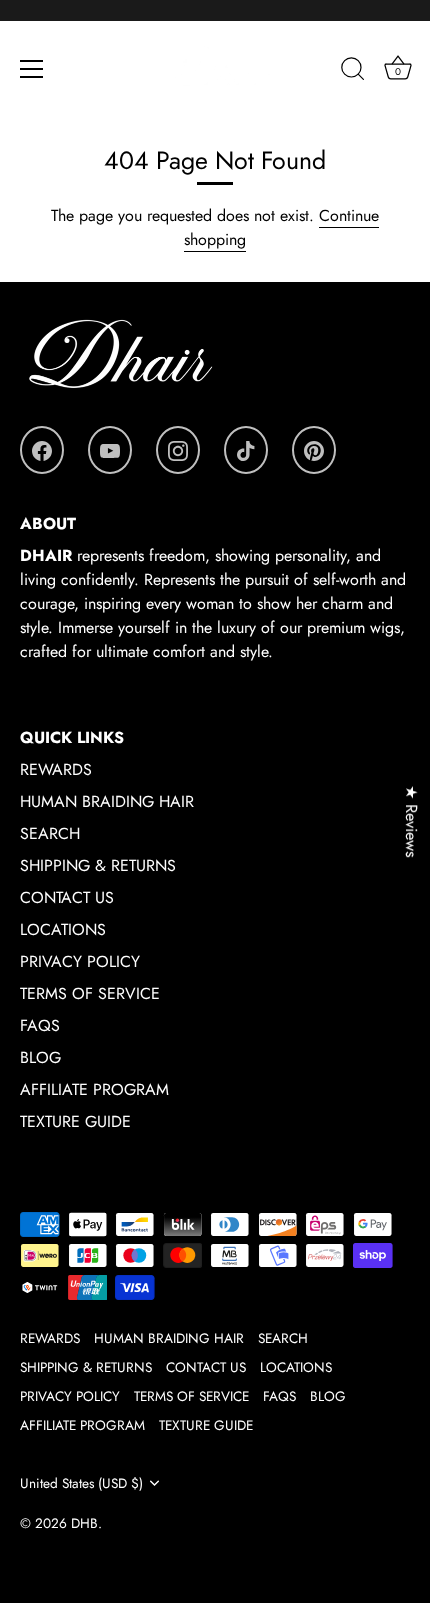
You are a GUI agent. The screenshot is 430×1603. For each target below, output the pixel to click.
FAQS (40, 1025)
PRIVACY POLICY (80, 961)
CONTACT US (67, 897)
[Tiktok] (246, 449)
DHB (84, 1523)
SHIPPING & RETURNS (98, 865)
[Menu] (32, 69)
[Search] (353, 72)
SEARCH (50, 833)
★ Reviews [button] (411, 821)
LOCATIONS (63, 929)
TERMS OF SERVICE (90, 993)
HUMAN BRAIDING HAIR (107, 801)
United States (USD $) (81, 1483)
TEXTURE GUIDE (75, 1121)
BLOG (40, 1057)
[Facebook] (42, 449)
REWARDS (56, 769)
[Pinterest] (314, 449)
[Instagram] (178, 449)
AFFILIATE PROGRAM (94, 1089)
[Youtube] (110, 449)
